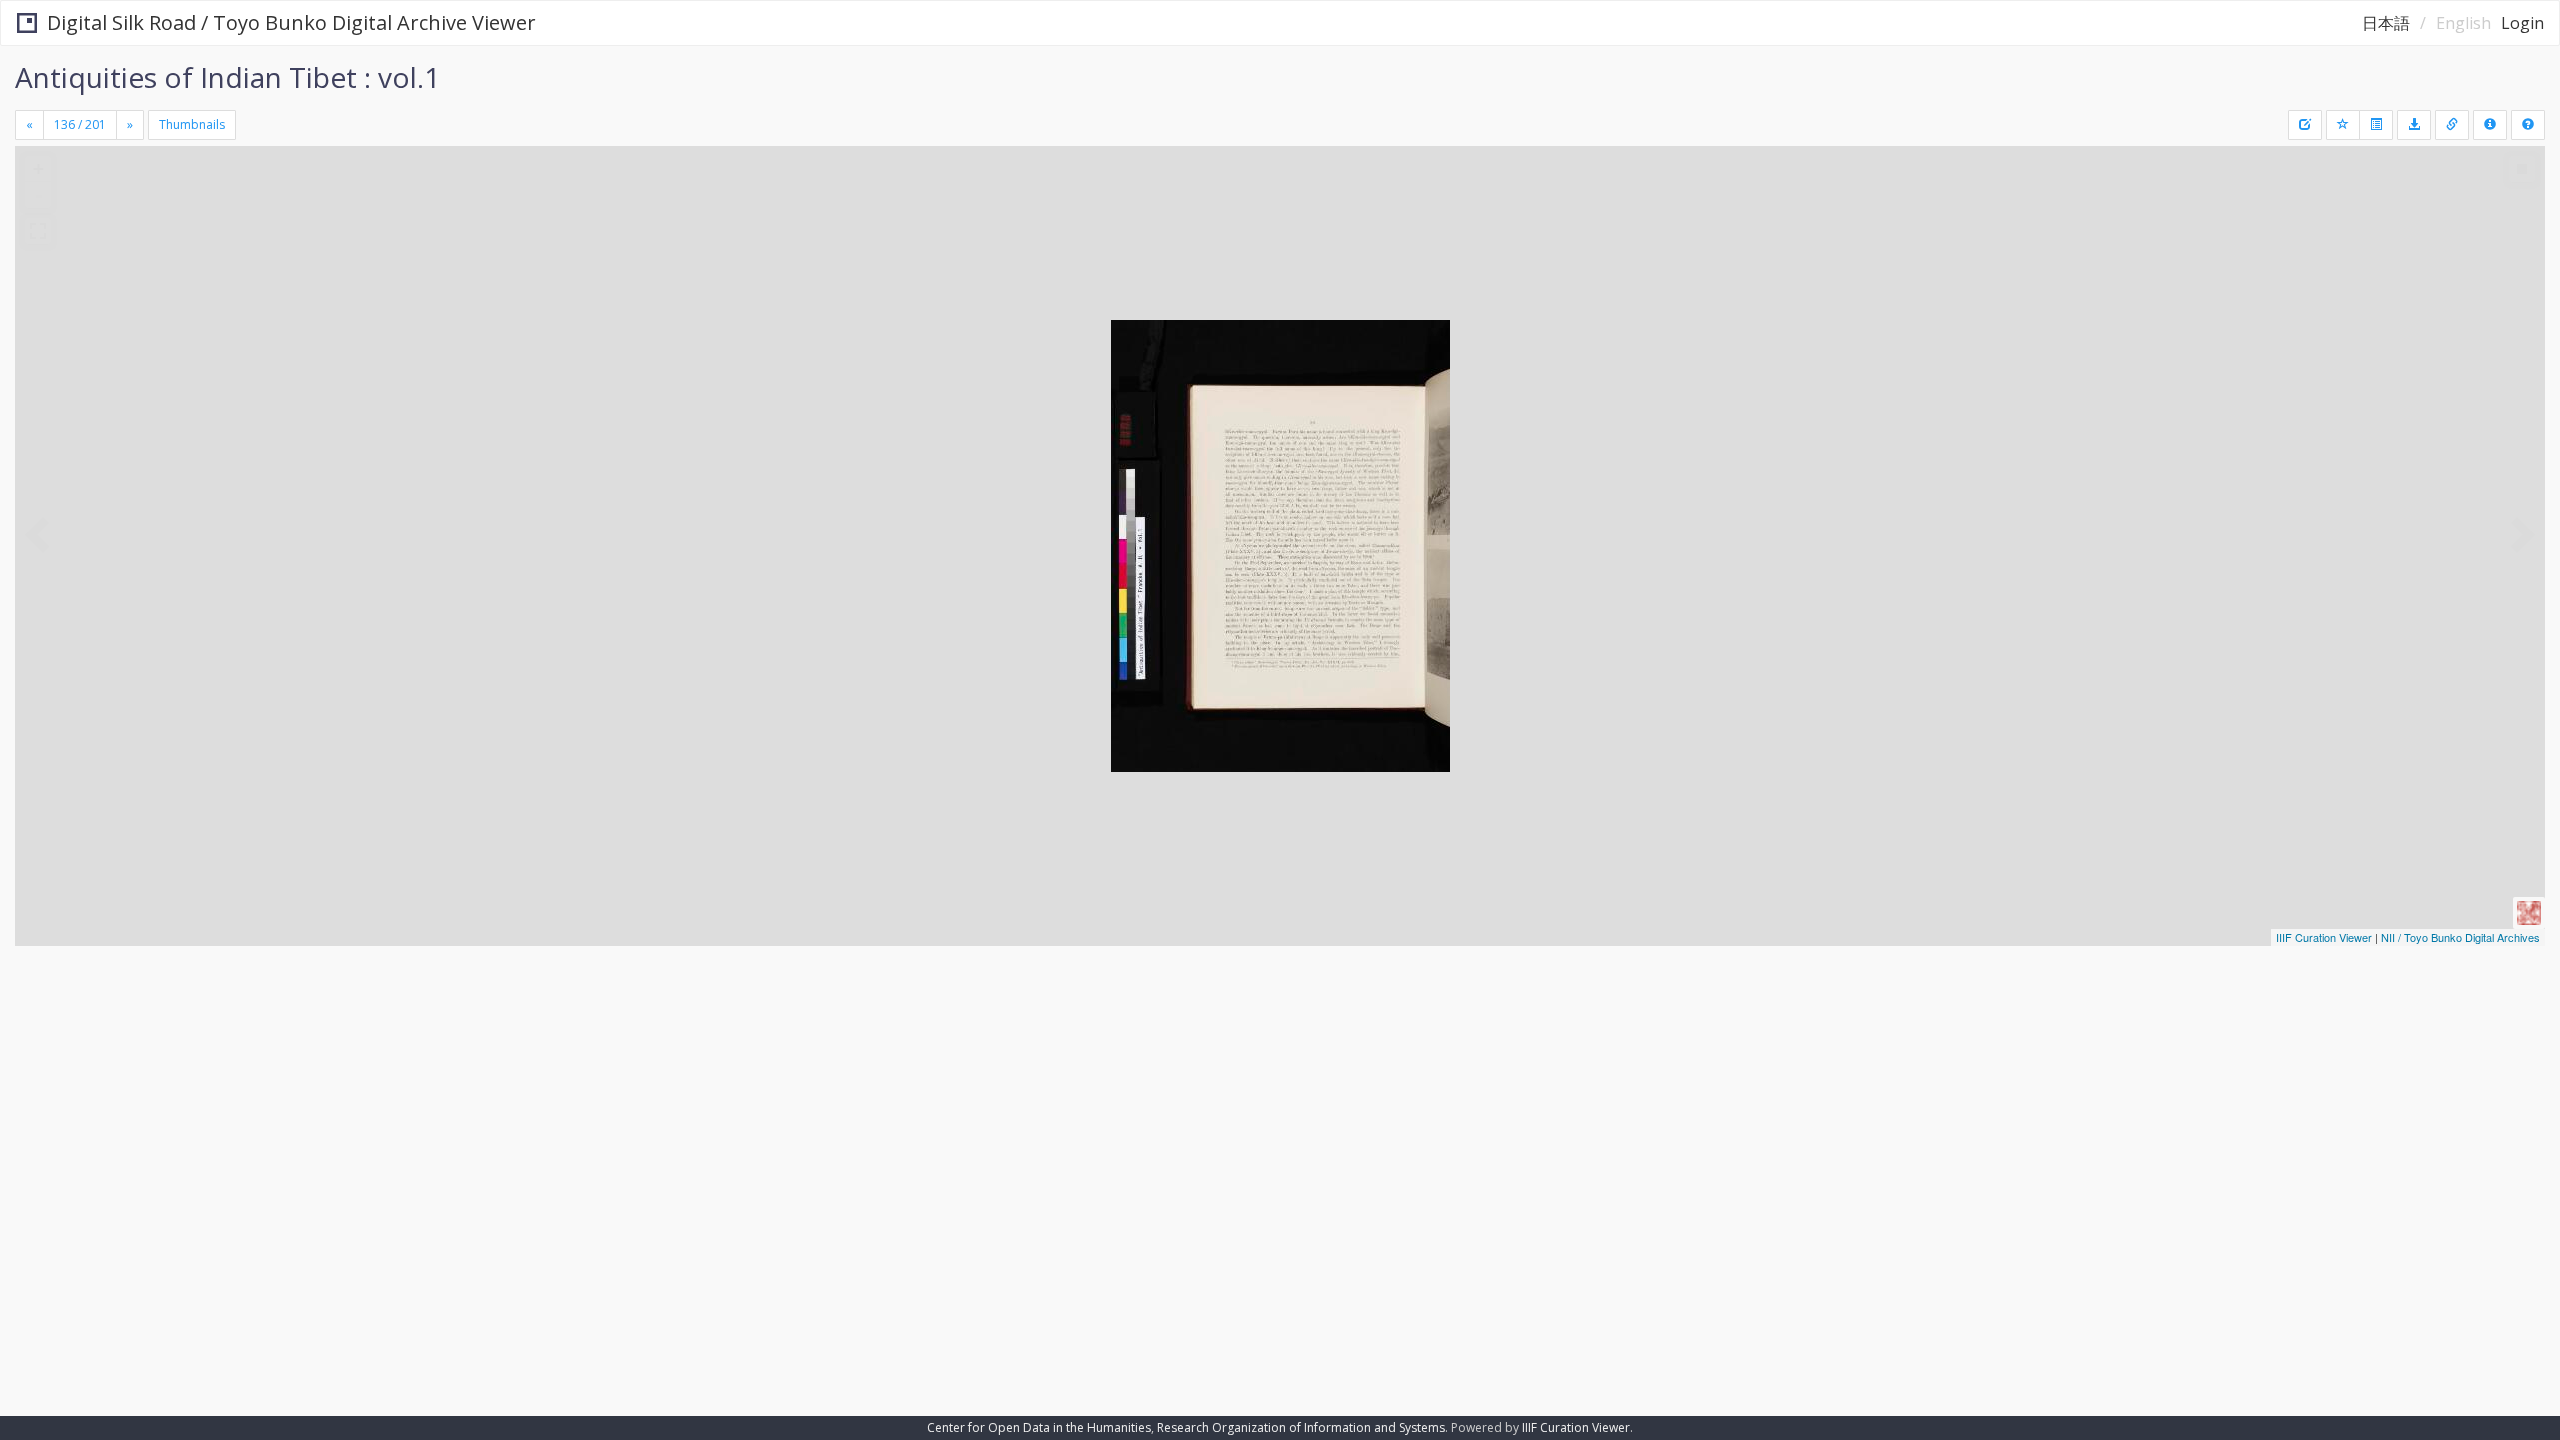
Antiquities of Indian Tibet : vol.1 (227, 77)
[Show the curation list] (2376, 125)
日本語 (2386, 23)
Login (2522, 23)
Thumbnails (192, 124)
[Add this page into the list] (2343, 125)
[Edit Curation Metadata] (2305, 125)
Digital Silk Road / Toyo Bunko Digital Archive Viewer (291, 22)
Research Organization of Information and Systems (1301, 1427)
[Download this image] (2414, 125)
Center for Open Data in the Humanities (1039, 1427)
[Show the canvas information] (2452, 125)
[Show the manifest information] (2490, 125)
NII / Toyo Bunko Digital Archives (2460, 937)
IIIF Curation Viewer (2324, 937)
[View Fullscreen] (38, 231)
